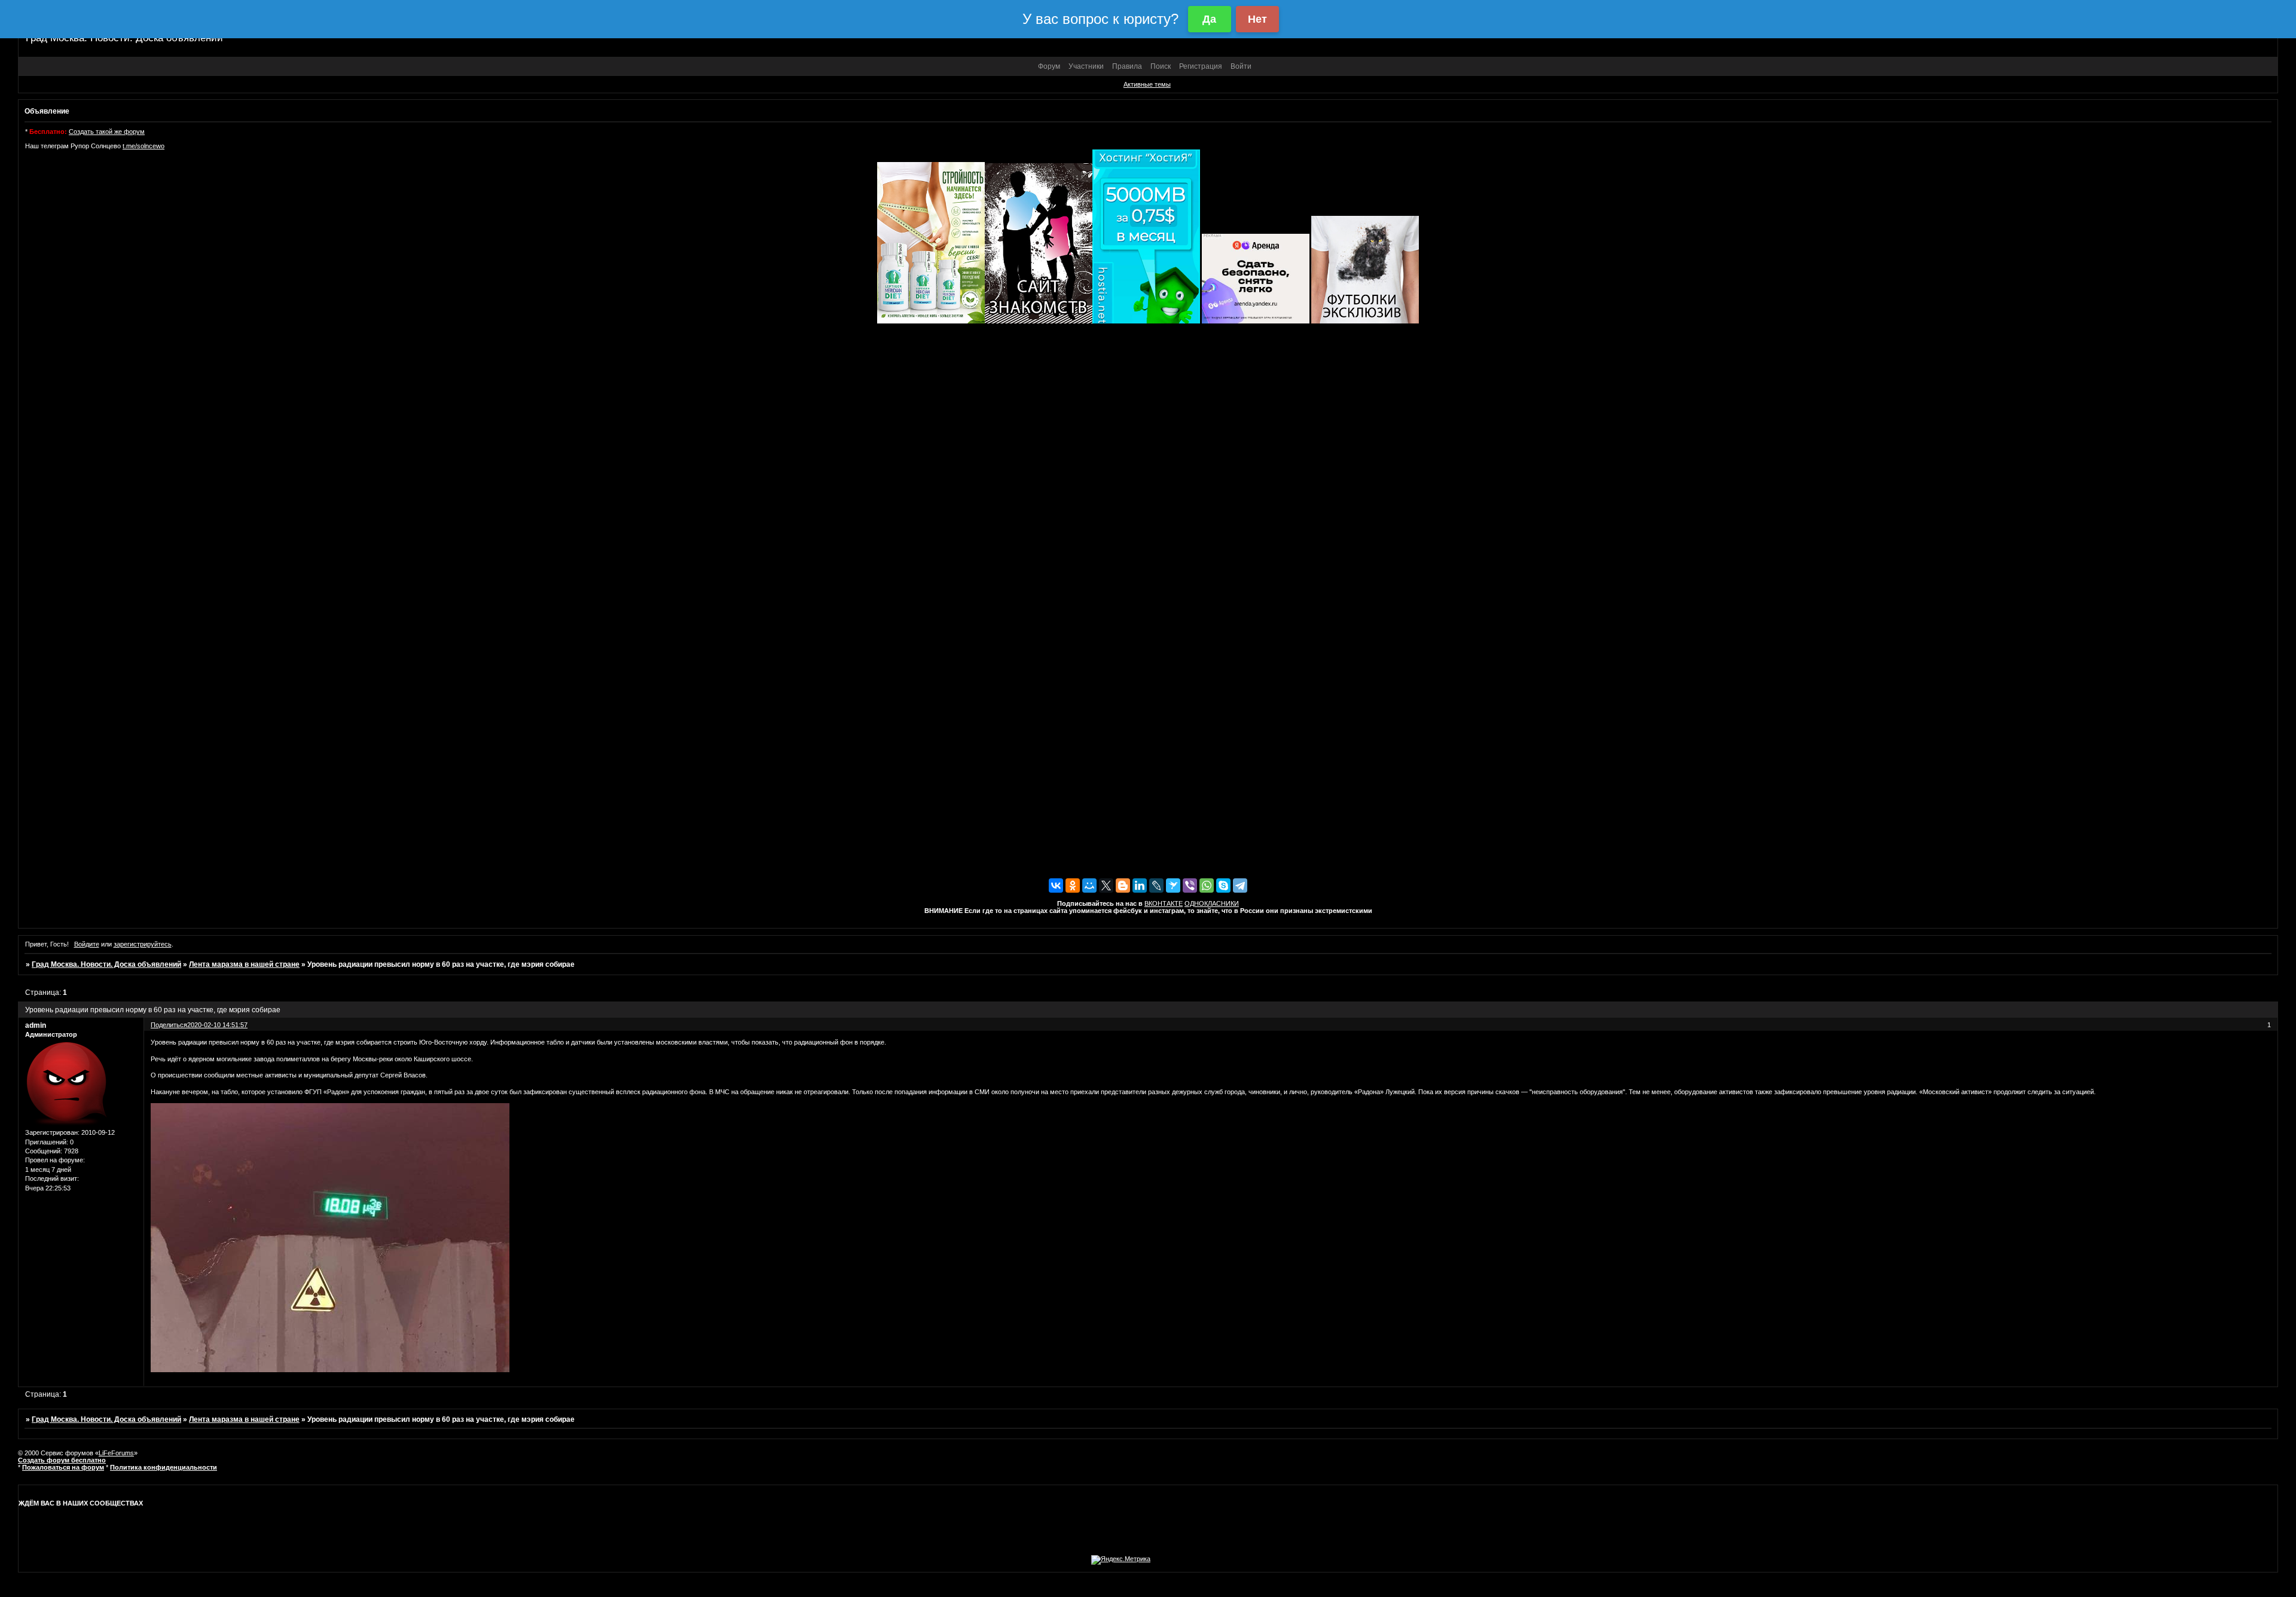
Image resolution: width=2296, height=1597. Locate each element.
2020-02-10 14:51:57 (217, 1025)
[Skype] (1223, 885)
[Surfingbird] (1173, 885)
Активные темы (1147, 84)
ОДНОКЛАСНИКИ (1212, 903)
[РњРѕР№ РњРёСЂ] (1089, 885)
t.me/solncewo (143, 146)
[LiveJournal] (1156, 885)
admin (36, 1025)
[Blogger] (1123, 885)
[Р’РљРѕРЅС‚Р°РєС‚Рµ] (1056, 885)
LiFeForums (116, 1453)
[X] (1106, 885)
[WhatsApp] (1207, 885)
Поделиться (169, 1025)
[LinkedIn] (1140, 885)
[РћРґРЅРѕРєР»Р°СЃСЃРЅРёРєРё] (1073, 885)
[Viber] (1190, 885)
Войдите (87, 944)
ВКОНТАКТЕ (1164, 903)
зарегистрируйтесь (143, 944)
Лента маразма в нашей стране (244, 964)
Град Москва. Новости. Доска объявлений (106, 964)
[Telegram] (1240, 885)
